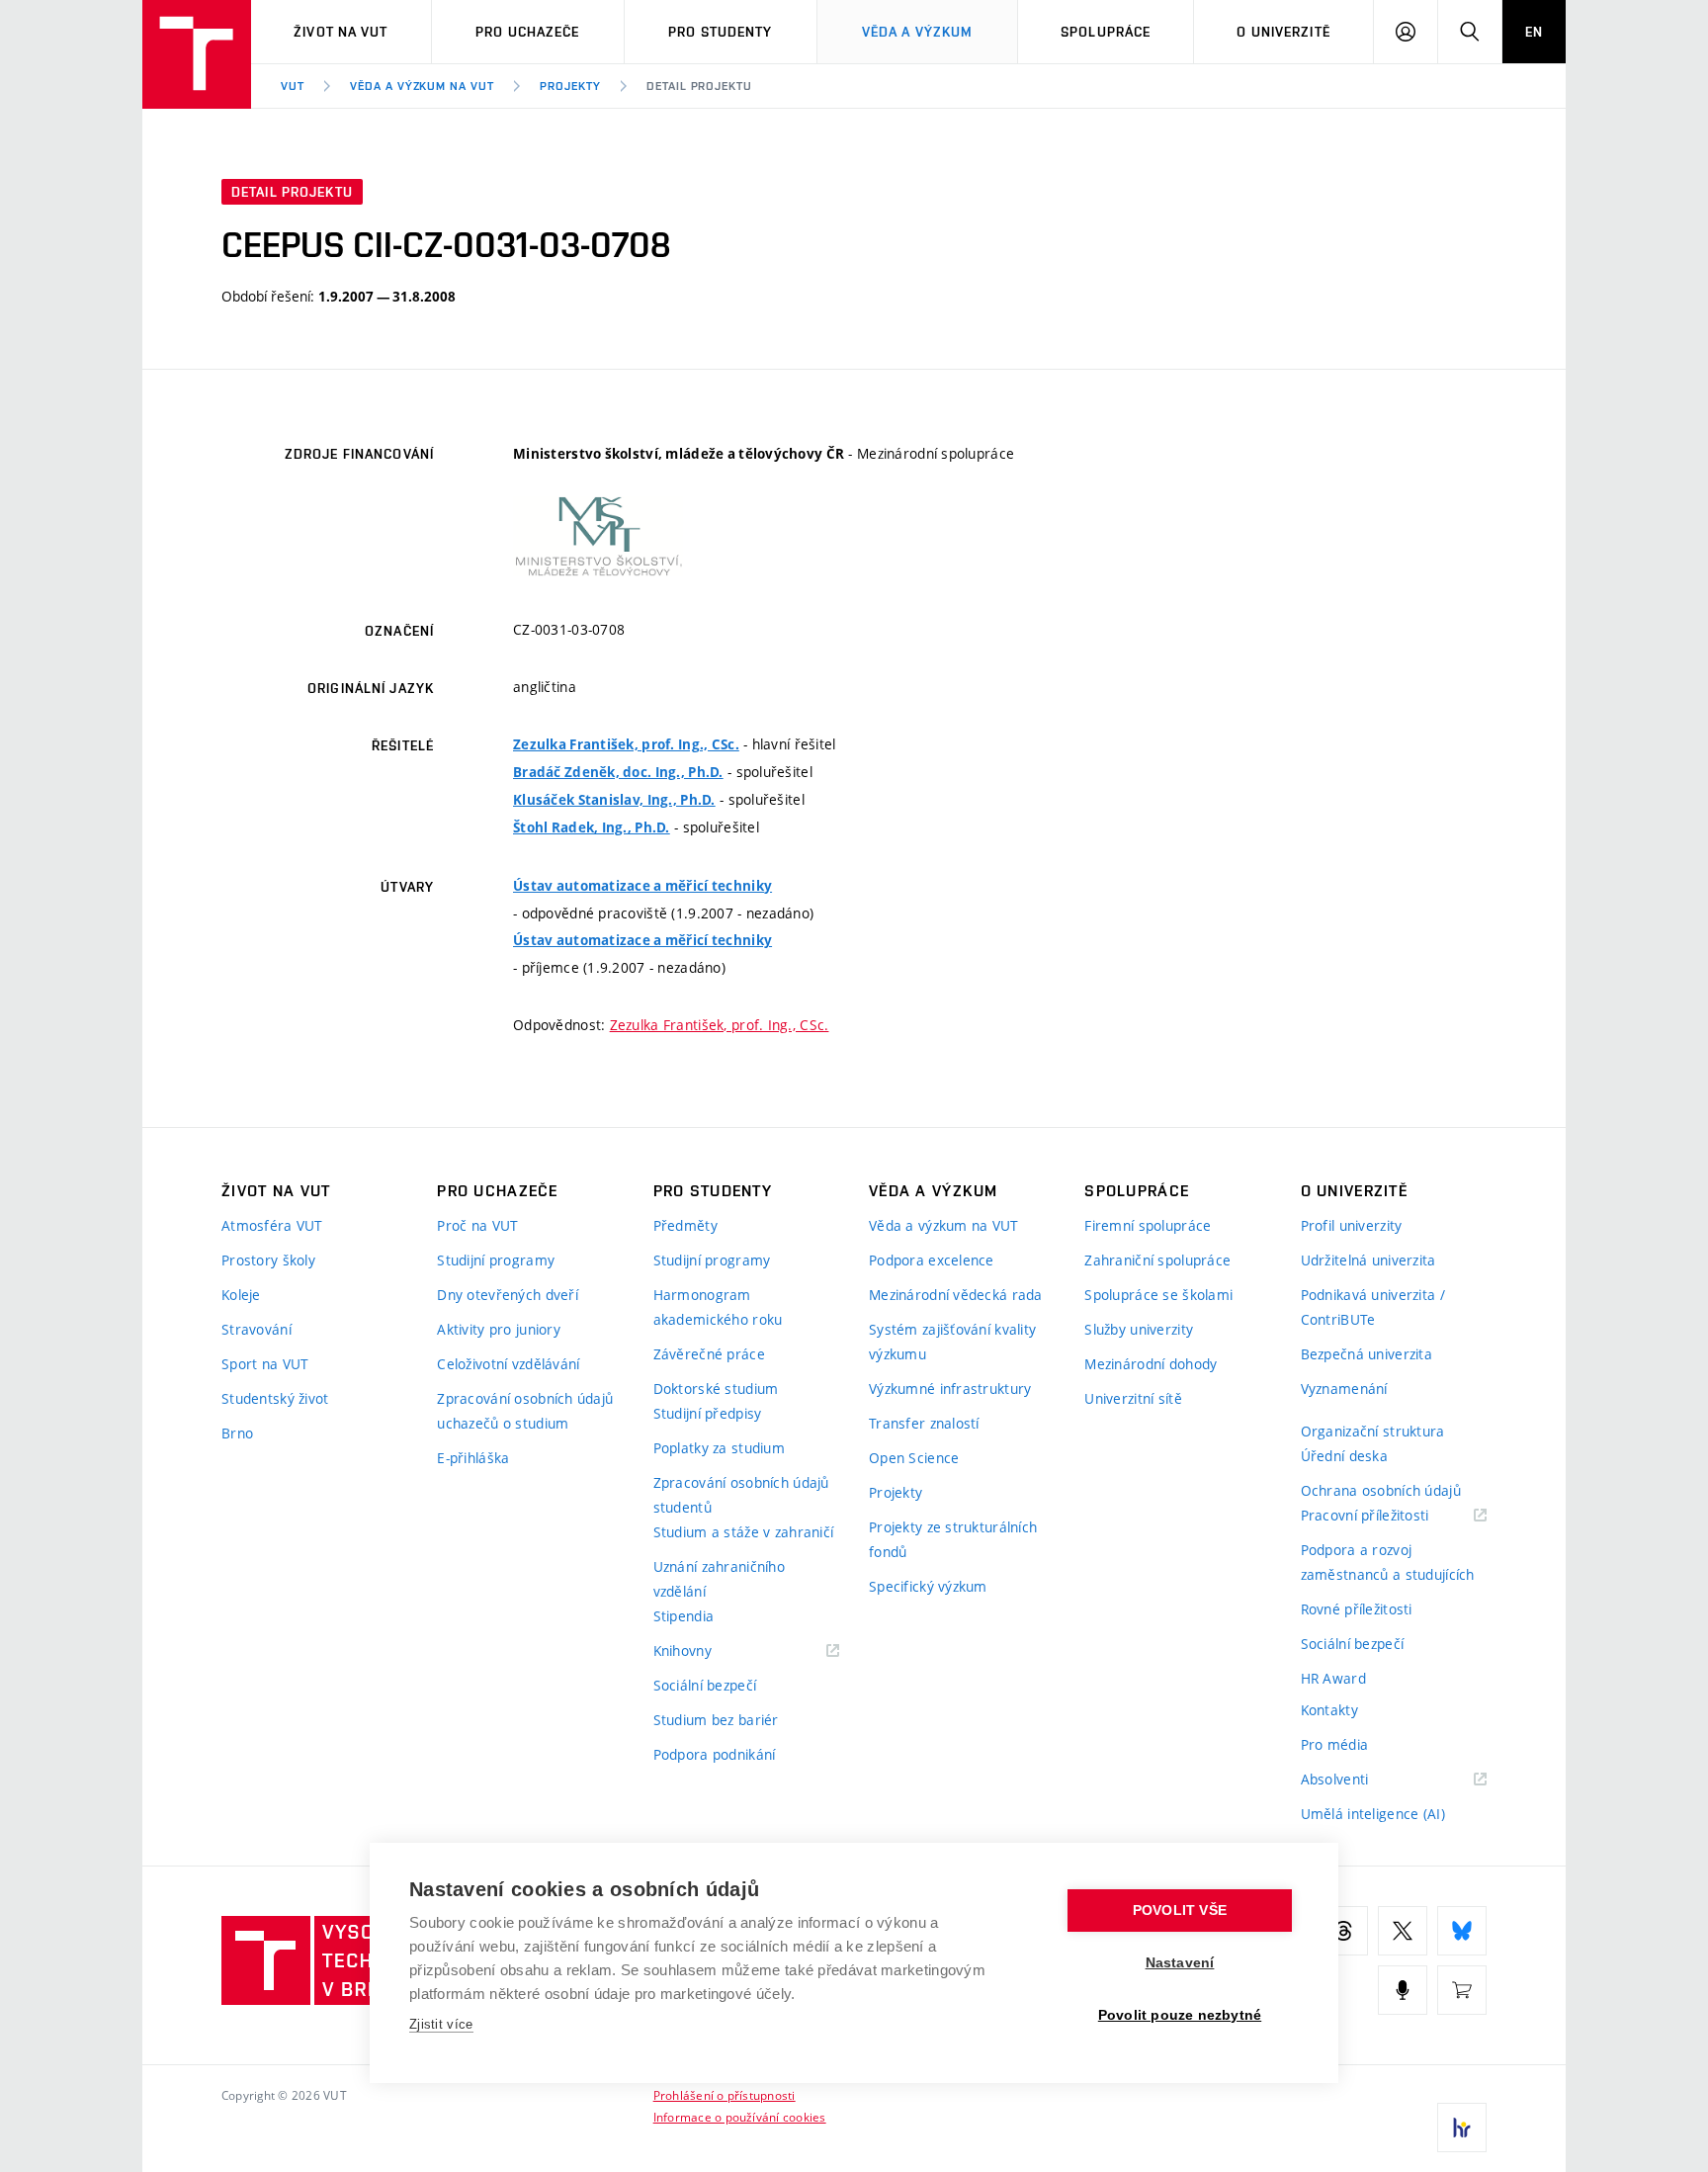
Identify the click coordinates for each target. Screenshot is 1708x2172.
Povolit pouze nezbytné (1180, 2015)
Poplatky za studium (719, 1448)
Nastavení (1180, 1963)
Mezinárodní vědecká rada (956, 1295)
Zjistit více (441, 2024)
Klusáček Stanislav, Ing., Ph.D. (614, 800)
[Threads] (1343, 1931)
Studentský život (275, 1398)
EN (1534, 32)
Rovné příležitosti (1357, 1609)
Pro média (1335, 1744)
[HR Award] (1462, 2128)
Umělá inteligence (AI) (1373, 1814)
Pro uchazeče (527, 32)
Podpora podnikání (715, 1754)
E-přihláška (473, 1458)
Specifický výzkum (928, 1586)
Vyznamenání (1344, 1389)
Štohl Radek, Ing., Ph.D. (592, 827)
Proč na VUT (477, 1225)
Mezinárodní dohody (1151, 1364)
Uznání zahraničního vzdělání (719, 1579)
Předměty (685, 1225)
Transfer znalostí (924, 1423)
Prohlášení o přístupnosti (725, 2095)
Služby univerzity (1139, 1329)
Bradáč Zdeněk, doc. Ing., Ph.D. (618, 772)
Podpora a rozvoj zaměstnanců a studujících (1388, 1562)
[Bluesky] (1462, 1931)
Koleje (241, 1295)
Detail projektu (699, 86)
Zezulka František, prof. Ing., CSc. (626, 744)
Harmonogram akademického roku (718, 1307)
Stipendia (684, 1616)
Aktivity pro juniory (499, 1329)
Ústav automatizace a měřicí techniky (642, 886)
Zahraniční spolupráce (1157, 1260)
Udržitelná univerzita (1368, 1260)
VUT (293, 86)
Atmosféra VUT (272, 1225)
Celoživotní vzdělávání (508, 1364)
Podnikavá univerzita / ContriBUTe (1373, 1307)
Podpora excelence (932, 1260)
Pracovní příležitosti (1390, 1516)
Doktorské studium (716, 1389)
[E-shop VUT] (1462, 1990)
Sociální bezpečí (705, 1685)
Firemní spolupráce (1148, 1225)
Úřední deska (1344, 1456)
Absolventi (1360, 1780)
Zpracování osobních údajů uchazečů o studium (525, 1411)
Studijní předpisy (708, 1413)
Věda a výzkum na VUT (422, 86)
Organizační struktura (1373, 1431)
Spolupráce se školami (1158, 1295)
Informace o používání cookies (740, 2117)
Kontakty (1329, 1710)
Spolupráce (1106, 32)
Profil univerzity (1352, 1225)
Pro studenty (720, 32)
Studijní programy (496, 1260)
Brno (237, 1433)
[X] (1403, 1931)
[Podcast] (1403, 1990)
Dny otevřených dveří (508, 1295)
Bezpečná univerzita (1366, 1354)
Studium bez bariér (716, 1720)
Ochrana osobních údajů (1381, 1490)
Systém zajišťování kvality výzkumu (952, 1342)
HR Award (1333, 1678)
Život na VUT (341, 32)
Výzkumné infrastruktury (950, 1389)
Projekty (570, 86)
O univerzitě (1283, 32)
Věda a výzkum (918, 32)
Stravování (256, 1329)
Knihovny (708, 1651)
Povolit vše (1180, 1911)
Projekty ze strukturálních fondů (953, 1539)
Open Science (914, 1458)
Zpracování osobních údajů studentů (741, 1495)
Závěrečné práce (709, 1354)
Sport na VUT (265, 1364)
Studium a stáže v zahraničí (744, 1532)
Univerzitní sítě (1133, 1398)
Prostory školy (268, 1260)
